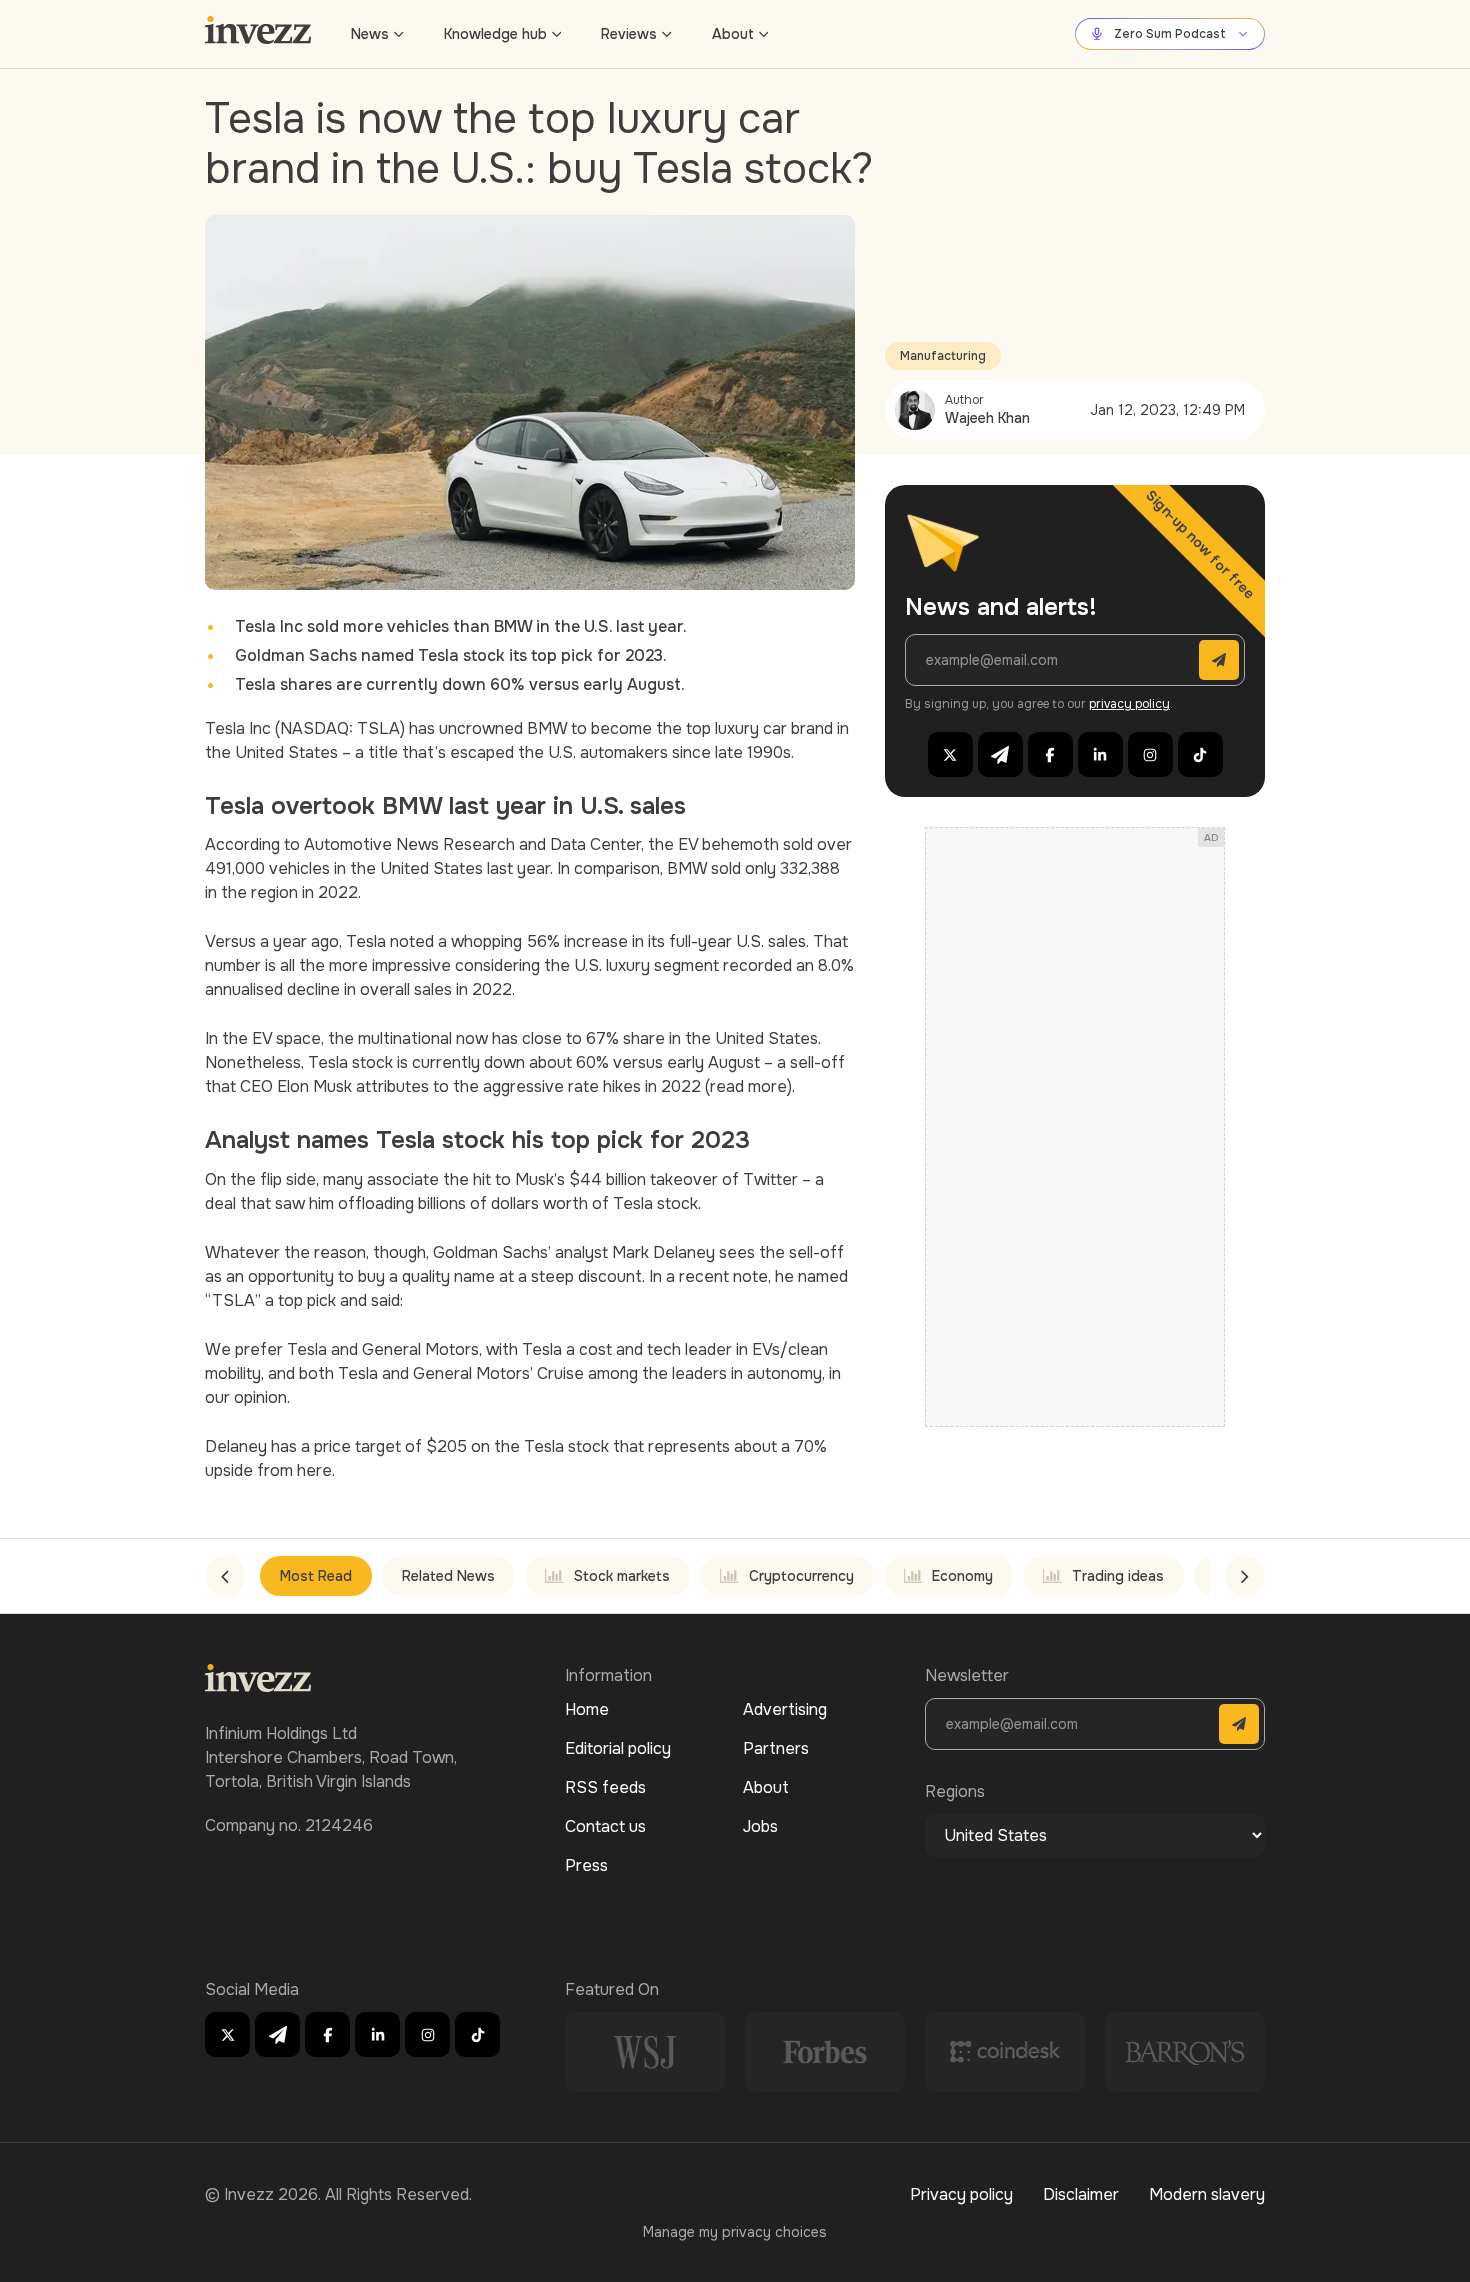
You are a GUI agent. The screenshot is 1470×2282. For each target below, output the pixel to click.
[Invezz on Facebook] (1050, 754)
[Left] (225, 1576)
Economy (962, 1576)
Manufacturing (943, 356)
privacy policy (1129, 704)
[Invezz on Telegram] (1000, 754)
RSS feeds (605, 1787)
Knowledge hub (495, 34)
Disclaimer (1081, 2194)
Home (587, 1709)
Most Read (316, 1576)
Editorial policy (618, 1748)
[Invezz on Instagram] (1150, 754)
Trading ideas (1118, 1576)
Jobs (760, 1826)
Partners (776, 1748)
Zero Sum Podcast (1170, 34)
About (733, 34)
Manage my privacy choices (735, 2232)
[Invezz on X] (950, 754)
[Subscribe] (1219, 660)
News (370, 34)
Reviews (629, 34)
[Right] (1245, 1576)
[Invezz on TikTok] (1200, 754)
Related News (448, 1576)
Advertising (785, 1709)
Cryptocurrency (801, 1576)
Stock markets (622, 1576)
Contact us (605, 1826)
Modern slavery (1207, 2194)
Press (586, 1865)
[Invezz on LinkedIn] (1100, 754)
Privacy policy (961, 2194)
